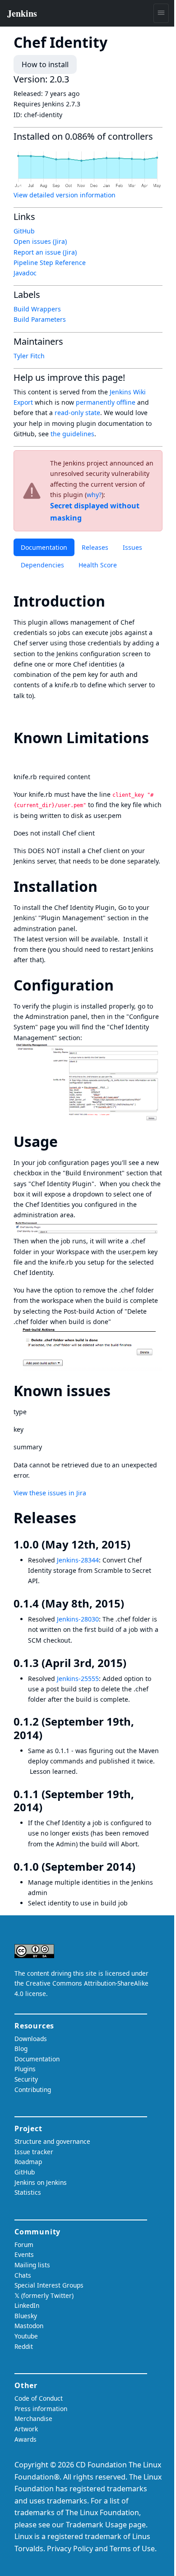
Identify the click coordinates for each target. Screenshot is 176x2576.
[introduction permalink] (113, 601)
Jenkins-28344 (78, 1560)
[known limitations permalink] (22, 756)
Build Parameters (40, 319)
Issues (132, 547)
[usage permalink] (66, 1141)
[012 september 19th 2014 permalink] (49, 1735)
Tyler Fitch (29, 356)
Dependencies (42, 565)
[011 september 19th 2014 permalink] (49, 1807)
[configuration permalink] (122, 985)
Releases (95, 547)
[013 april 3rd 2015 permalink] (133, 1663)
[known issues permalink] (119, 1391)
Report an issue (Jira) (45, 252)
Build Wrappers (37, 309)
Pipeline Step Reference (50, 263)
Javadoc (25, 273)
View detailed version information (65, 195)
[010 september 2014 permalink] (142, 1867)
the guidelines (72, 434)
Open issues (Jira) (40, 241)
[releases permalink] (84, 1518)
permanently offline (106, 402)
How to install (45, 64)
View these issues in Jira (50, 1493)
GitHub (24, 231)
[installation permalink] (106, 886)
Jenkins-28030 (78, 1619)
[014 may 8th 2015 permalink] (130, 1603)
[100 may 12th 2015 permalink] (137, 1544)
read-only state (77, 413)
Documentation (44, 547)
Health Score (98, 565)
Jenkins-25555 (78, 1679)
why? (94, 495)
